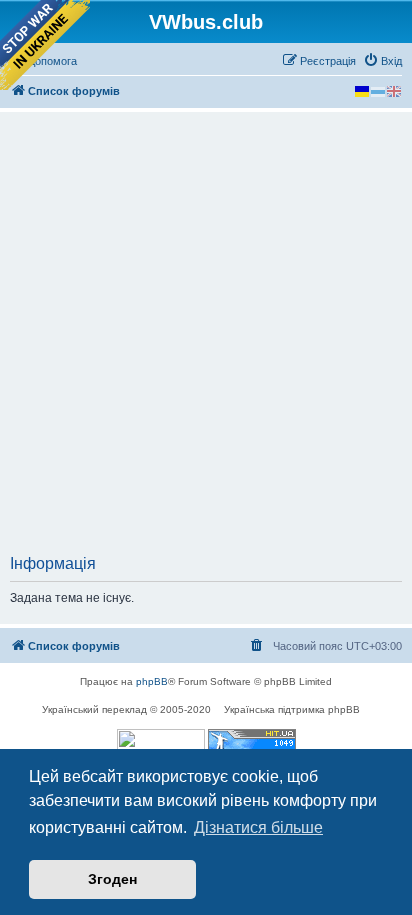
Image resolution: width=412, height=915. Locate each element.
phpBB (152, 681)
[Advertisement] (206, 339)
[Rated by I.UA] (161, 744)
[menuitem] (382, 61)
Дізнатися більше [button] (258, 827)
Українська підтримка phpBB (292, 709)
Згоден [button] (112, 879)
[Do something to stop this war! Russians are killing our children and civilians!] (45, 45)
